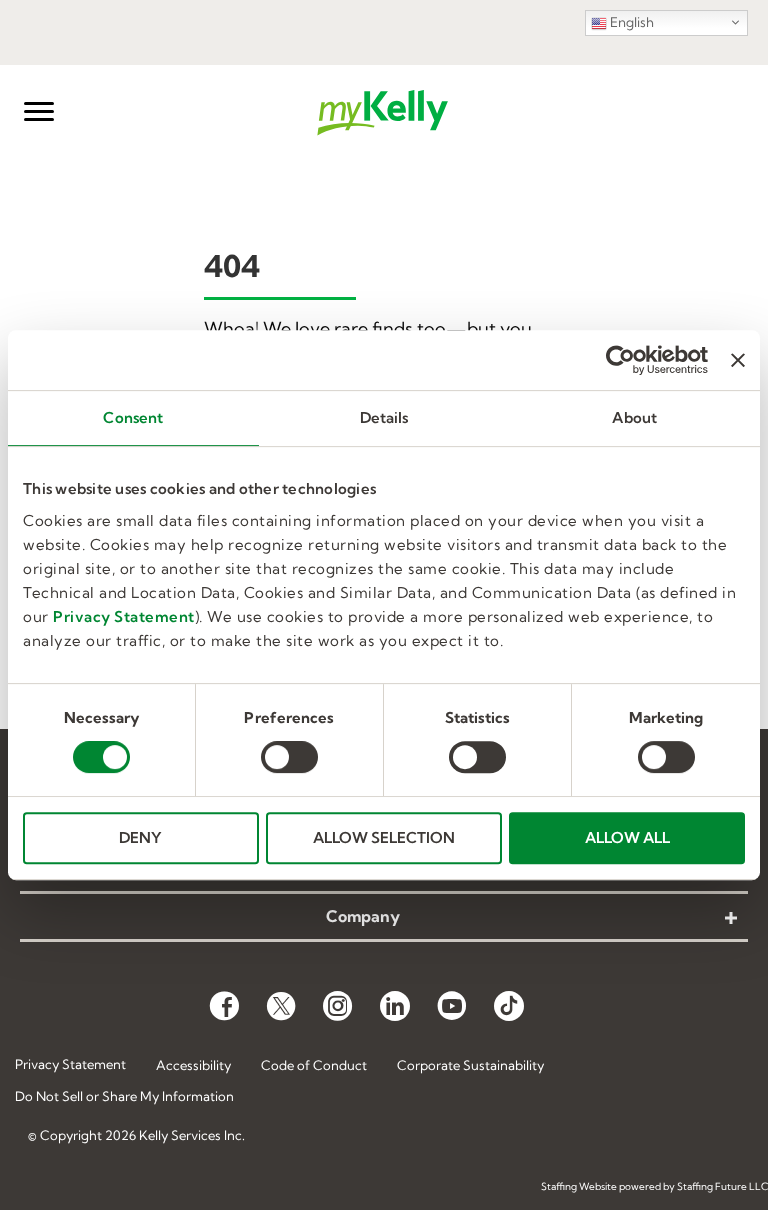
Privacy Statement (124, 616)
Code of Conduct (314, 1065)
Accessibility (193, 1065)
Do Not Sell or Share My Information (124, 1097)
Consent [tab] (133, 417)
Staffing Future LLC (722, 1186)
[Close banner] (738, 360)
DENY (140, 837)
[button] (39, 112)
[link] (384, 918)
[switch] (289, 757)
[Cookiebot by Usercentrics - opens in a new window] (620, 360)
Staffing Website (579, 1186)
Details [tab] (384, 417)
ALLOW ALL (627, 837)
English (630, 22)
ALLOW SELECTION (384, 837)
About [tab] (634, 417)
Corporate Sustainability (470, 1065)
